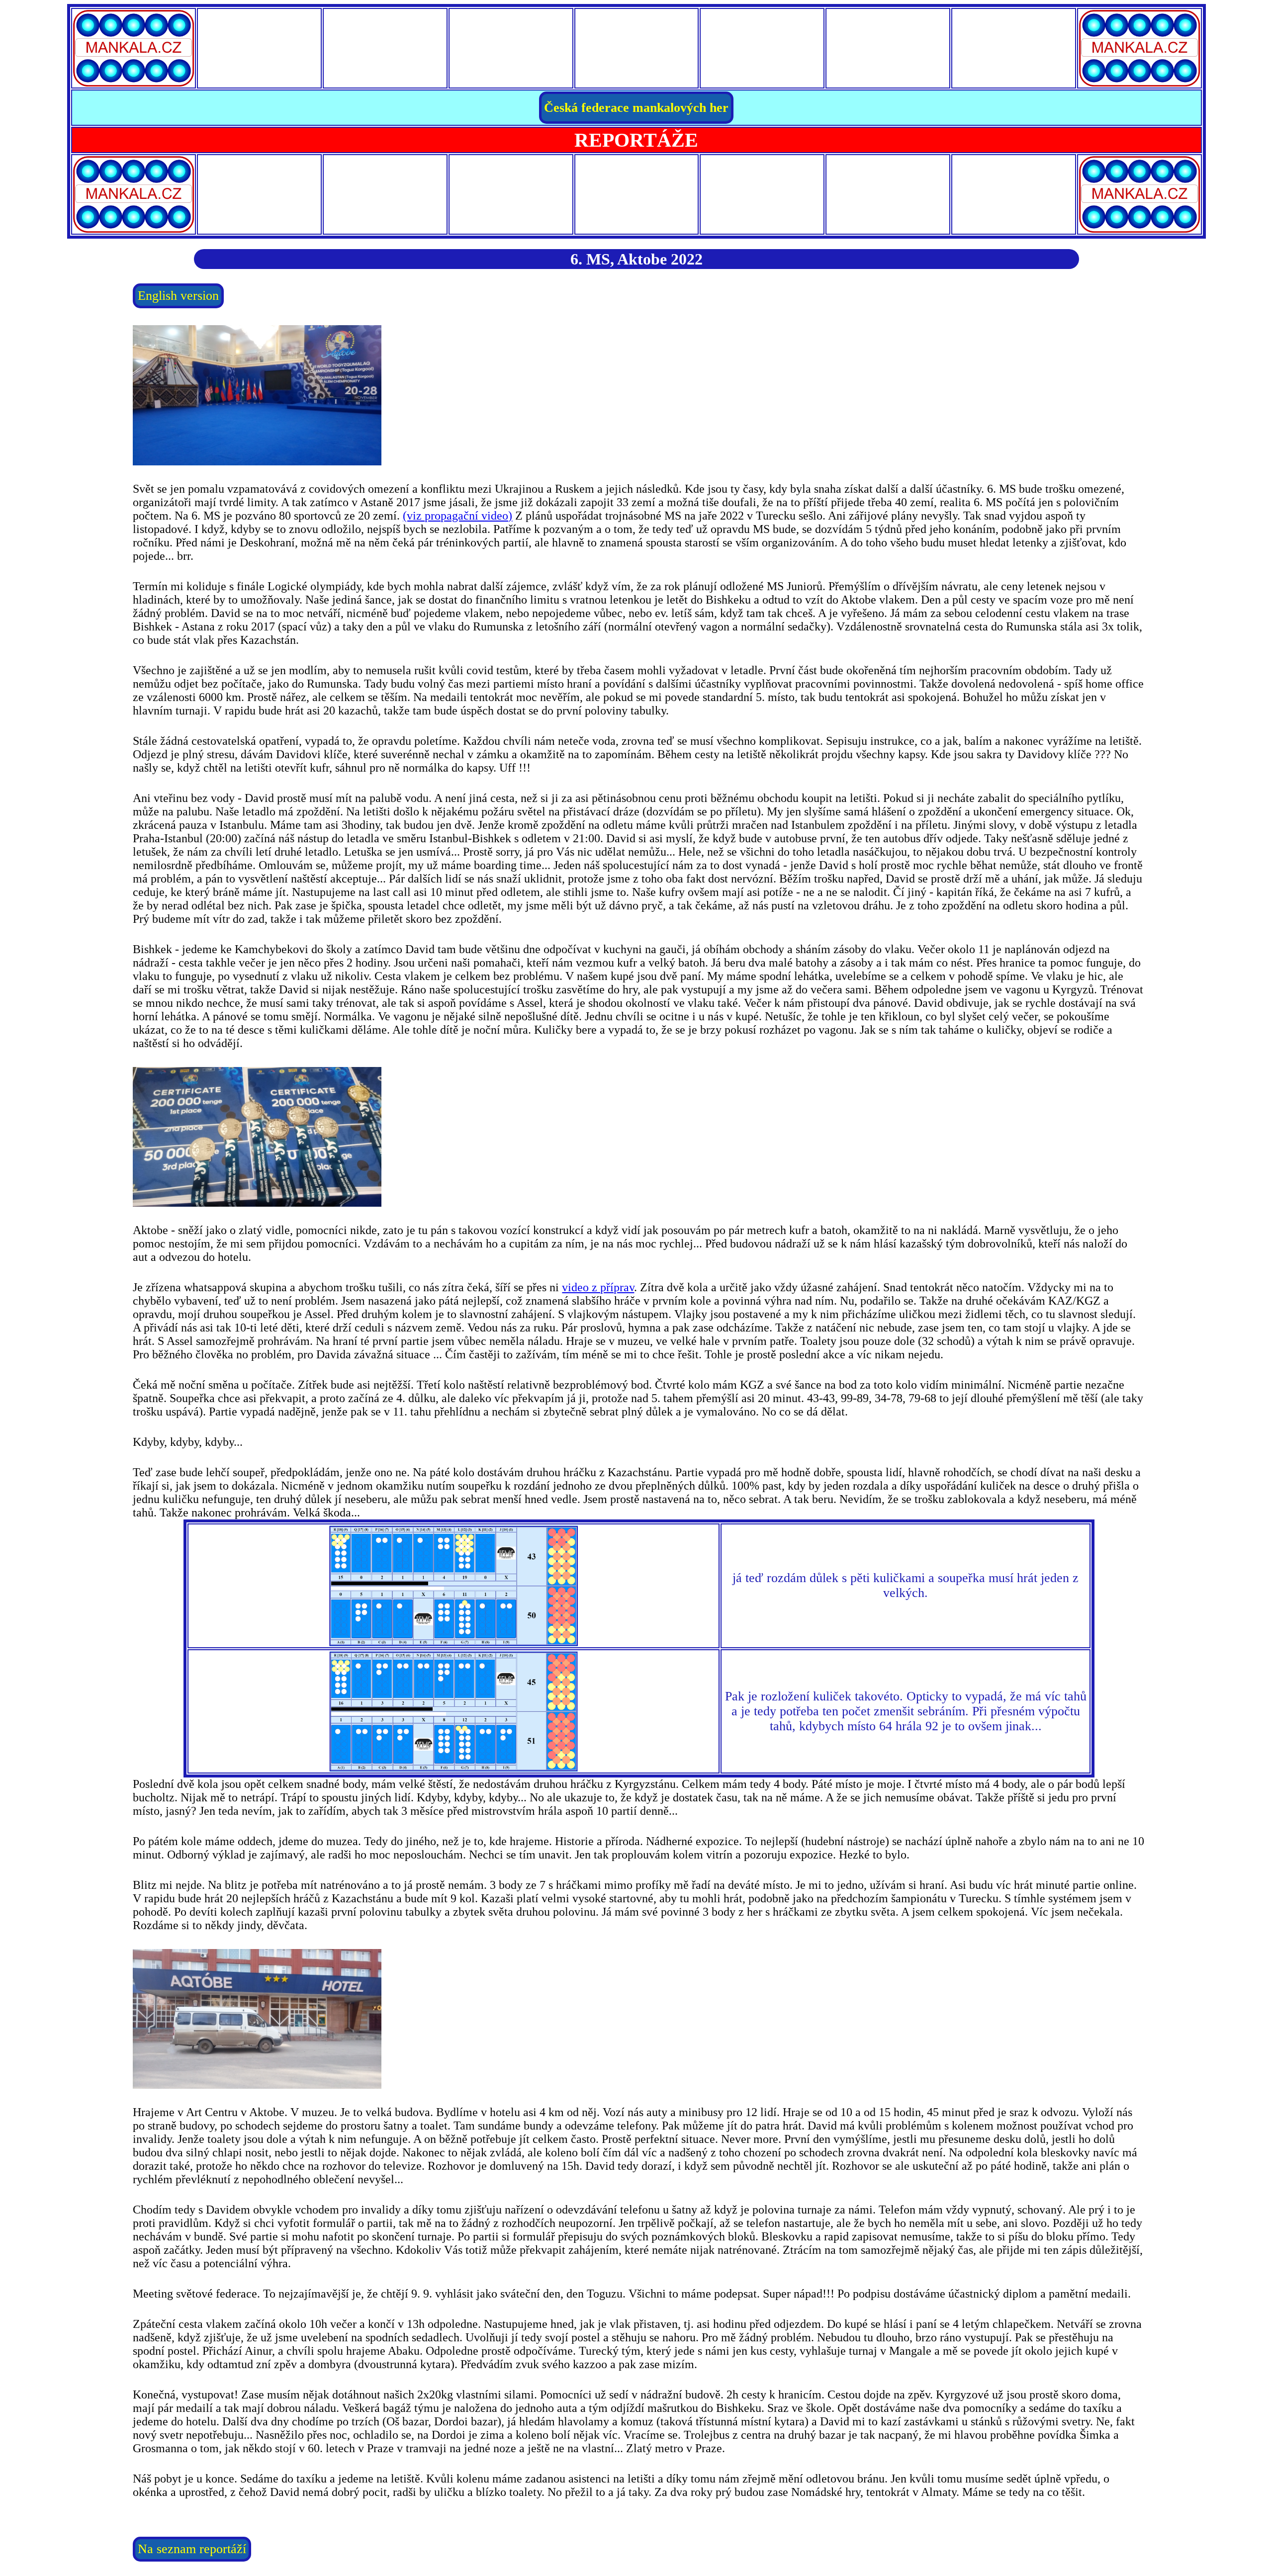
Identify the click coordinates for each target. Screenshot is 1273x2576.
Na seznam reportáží (192, 2549)
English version (178, 296)
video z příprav (598, 1287)
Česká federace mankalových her (636, 108)
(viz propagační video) (457, 516)
